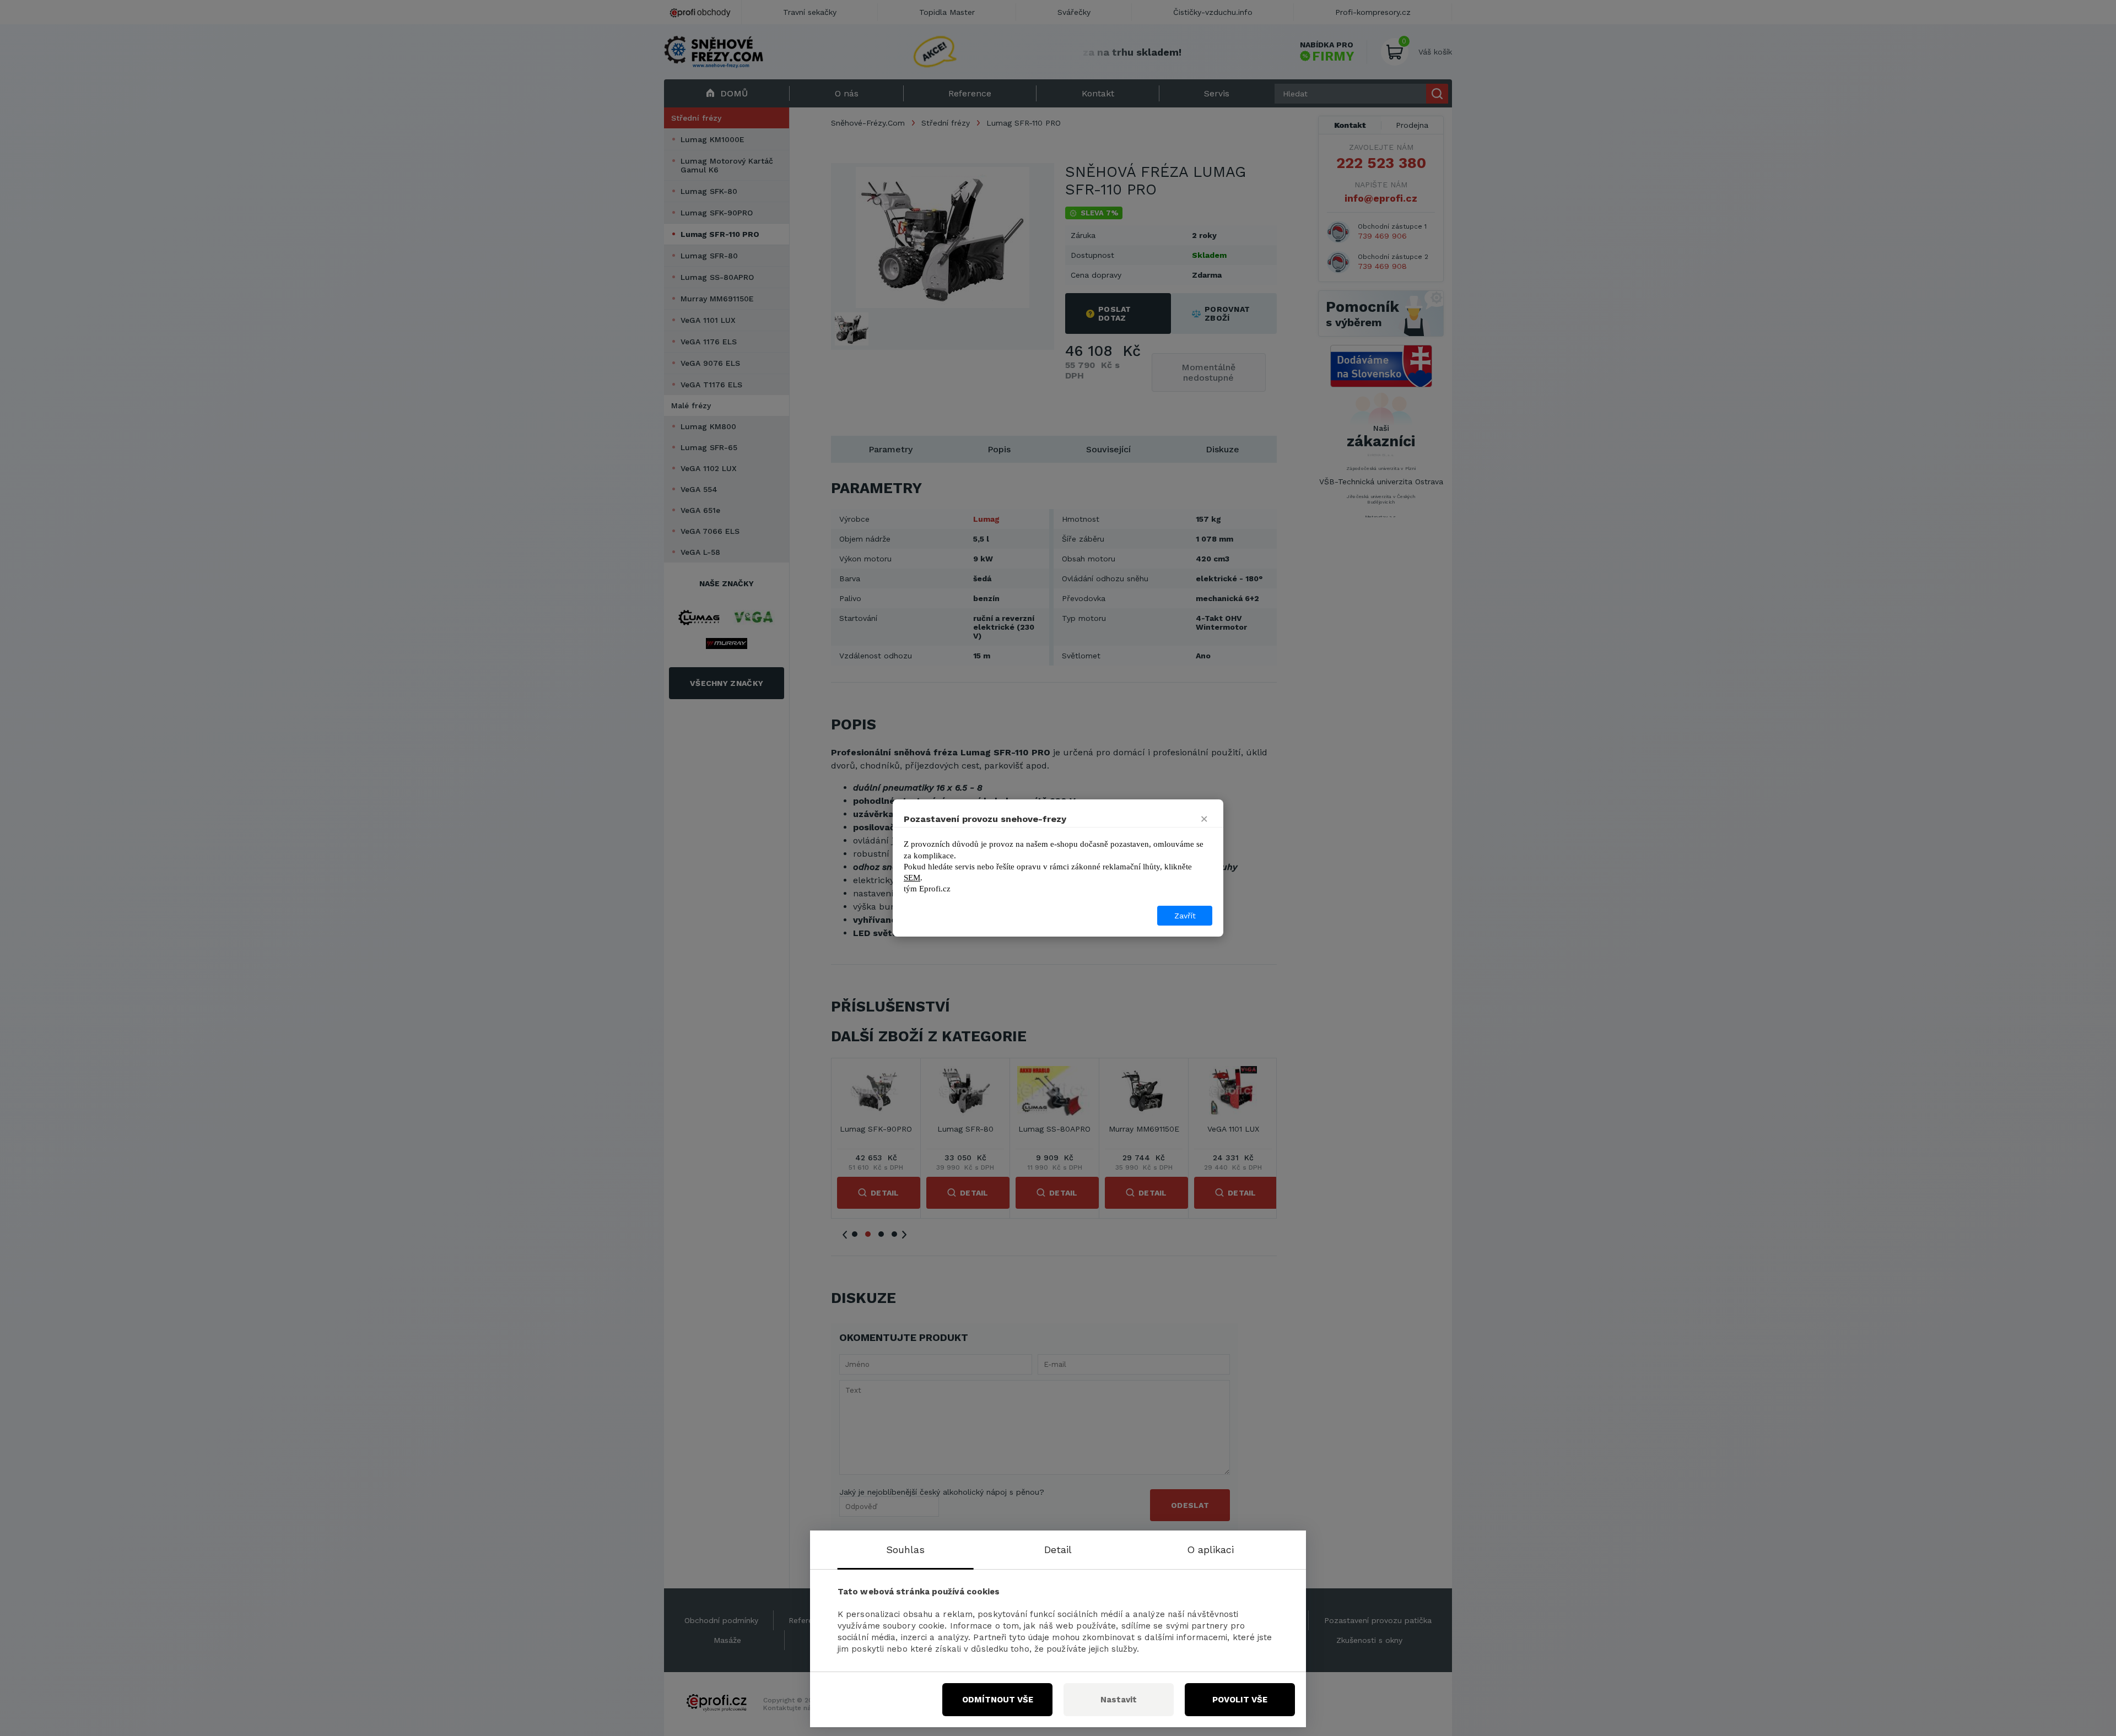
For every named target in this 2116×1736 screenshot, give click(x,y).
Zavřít (1185, 916)
